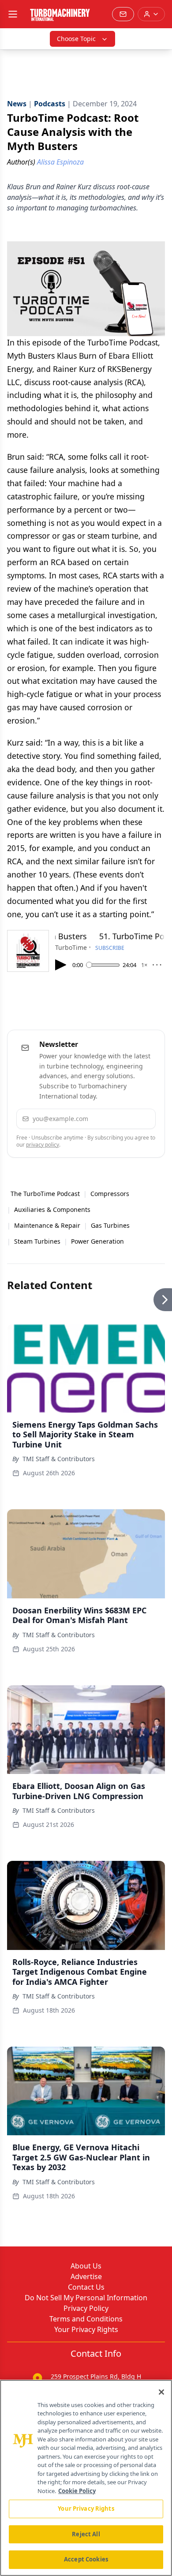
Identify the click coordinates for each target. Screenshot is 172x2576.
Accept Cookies (86, 2559)
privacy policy (43, 1145)
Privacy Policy (86, 2308)
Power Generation (97, 1241)
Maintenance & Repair (47, 1225)
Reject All (86, 2534)
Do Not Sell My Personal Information (86, 2298)
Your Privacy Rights (86, 2329)
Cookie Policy (77, 2491)
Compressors (110, 1194)
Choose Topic (76, 39)
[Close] (161, 2392)
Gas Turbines (110, 1225)
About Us (86, 2266)
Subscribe (124, 1119)
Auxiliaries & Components (52, 1209)
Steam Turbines (37, 1241)
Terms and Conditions (86, 2319)
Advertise (86, 2276)
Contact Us (86, 2287)
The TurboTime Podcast (45, 1194)
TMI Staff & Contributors (59, 1459)
